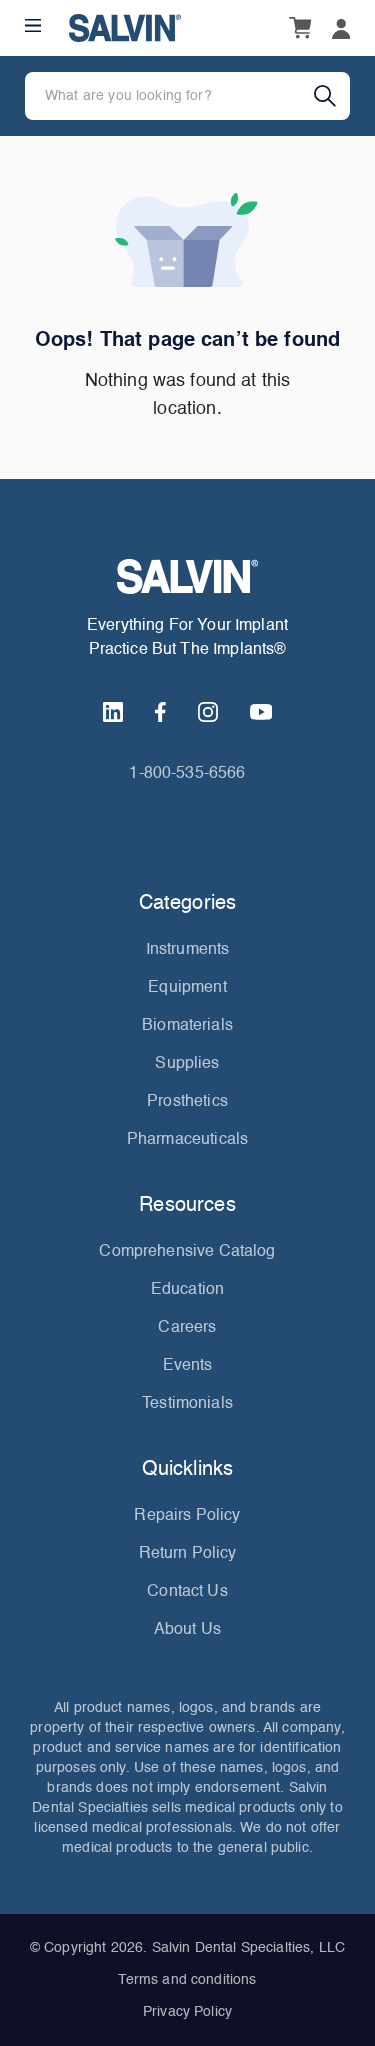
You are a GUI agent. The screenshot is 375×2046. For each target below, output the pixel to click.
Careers (187, 1328)
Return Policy (188, 1554)
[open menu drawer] (33, 25)
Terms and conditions (187, 1980)
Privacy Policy (187, 2012)
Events (188, 1366)
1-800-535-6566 (187, 774)
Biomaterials (187, 1026)
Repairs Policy (187, 1516)
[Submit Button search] (332, 96)
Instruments (188, 950)
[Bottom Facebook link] (160, 712)
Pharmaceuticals (187, 1140)
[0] (300, 28)
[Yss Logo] (187, 576)
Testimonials (187, 1404)
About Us (187, 1630)
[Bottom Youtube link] (261, 712)
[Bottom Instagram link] (208, 712)
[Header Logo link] (125, 28)
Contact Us (187, 1592)
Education (187, 1290)
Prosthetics (187, 1102)
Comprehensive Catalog (187, 1252)
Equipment (187, 988)
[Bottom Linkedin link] (113, 712)
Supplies (187, 1064)
